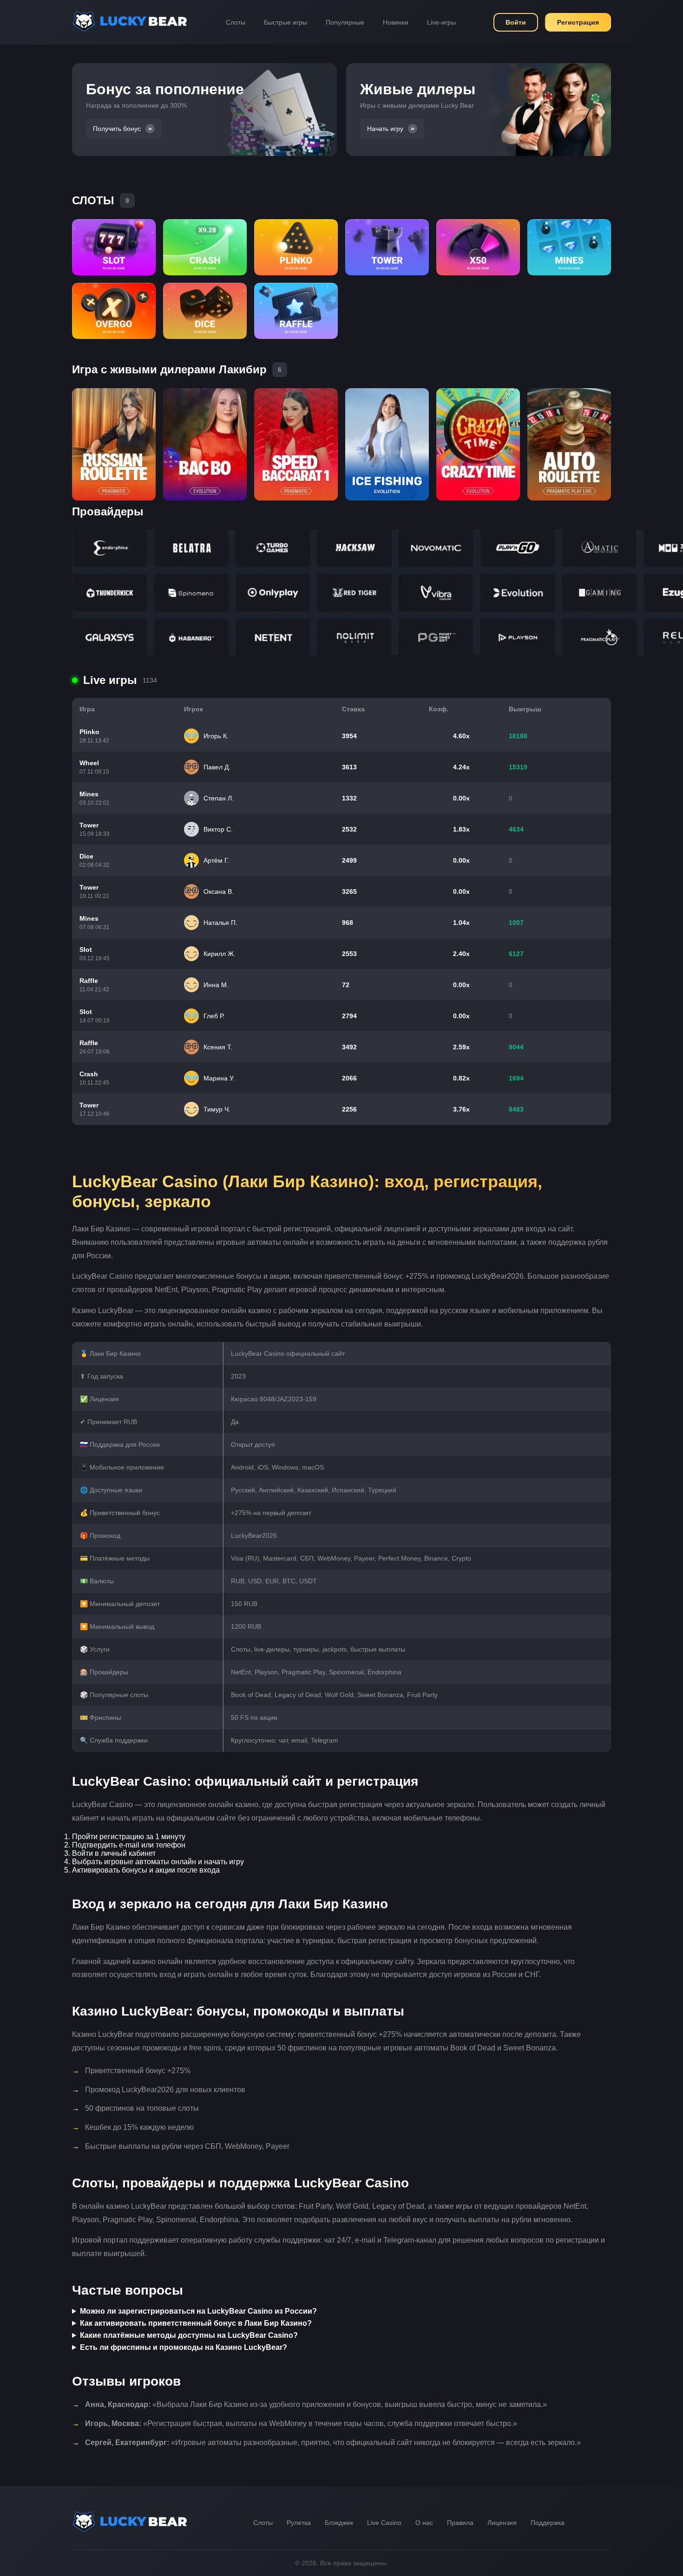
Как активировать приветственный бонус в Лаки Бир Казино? (196, 2323)
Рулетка (299, 2523)
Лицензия (502, 2523)
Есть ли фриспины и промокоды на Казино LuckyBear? (184, 2347)
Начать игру (385, 129)
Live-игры (441, 22)
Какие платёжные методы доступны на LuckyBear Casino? (189, 2335)
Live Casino (384, 2523)
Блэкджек (339, 2523)
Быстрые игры (286, 22)
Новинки (396, 22)
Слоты (236, 22)
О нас (424, 2523)
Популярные (345, 22)
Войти (516, 22)
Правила (460, 2523)
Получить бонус (117, 129)
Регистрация (578, 22)
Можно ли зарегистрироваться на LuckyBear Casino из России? (198, 2311)
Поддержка (548, 2523)
